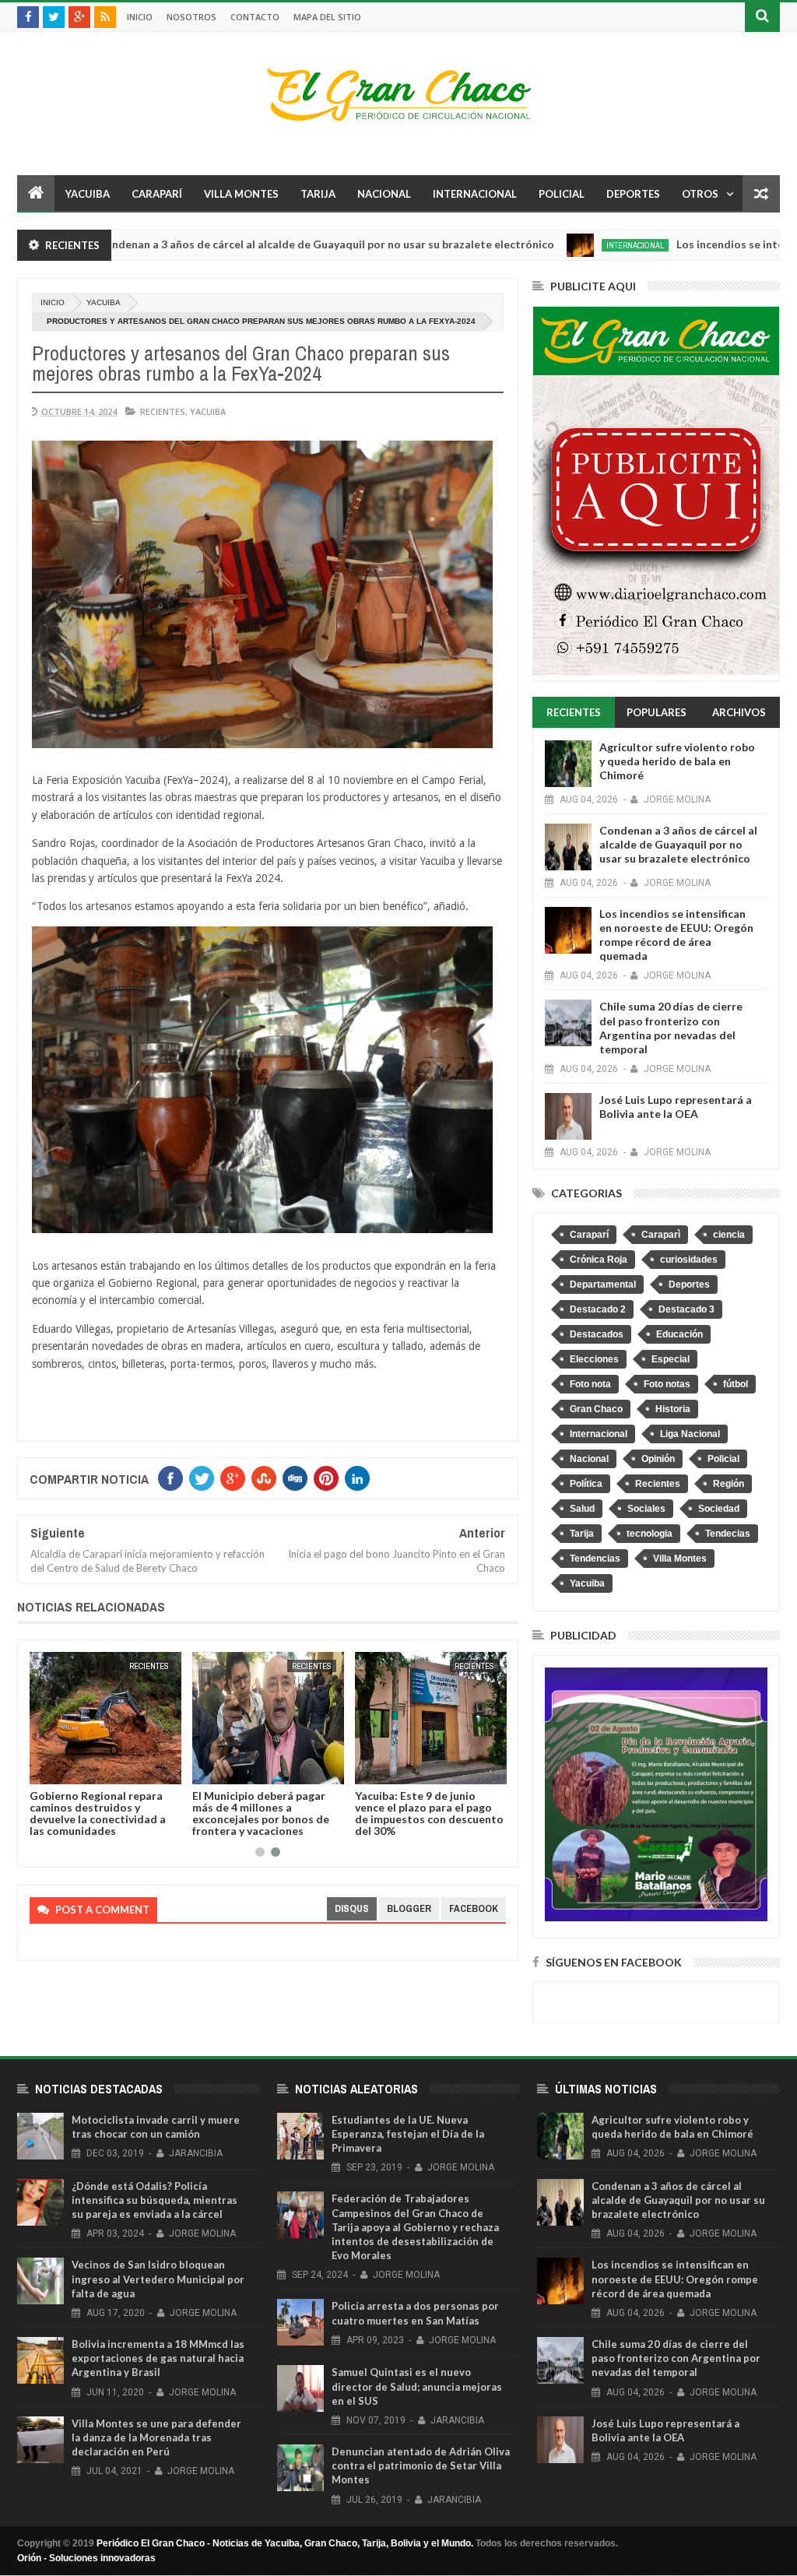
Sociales (646, 1509)
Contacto (255, 17)
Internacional (475, 194)
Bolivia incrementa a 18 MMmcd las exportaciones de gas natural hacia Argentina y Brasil (158, 2358)
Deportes (633, 194)
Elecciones (594, 1359)
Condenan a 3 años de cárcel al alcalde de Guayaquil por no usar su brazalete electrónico (248, 244)
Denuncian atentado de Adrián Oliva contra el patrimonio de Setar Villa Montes (421, 2465)
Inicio (140, 17)
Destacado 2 (598, 1309)
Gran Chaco (596, 1409)
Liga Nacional (690, 1434)
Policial (562, 194)
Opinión (658, 1459)
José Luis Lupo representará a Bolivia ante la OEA (676, 1107)
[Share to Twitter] (61, 1769)
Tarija (318, 194)
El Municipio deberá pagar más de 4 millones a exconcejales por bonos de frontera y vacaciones (98, 1813)
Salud (582, 1509)
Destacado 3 (686, 1309)
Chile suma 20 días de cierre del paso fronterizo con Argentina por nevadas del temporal (671, 1028)
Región (729, 1484)
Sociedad (719, 1509)
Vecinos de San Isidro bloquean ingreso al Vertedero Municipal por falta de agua (158, 2279)
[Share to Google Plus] (79, 1769)
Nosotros (191, 17)
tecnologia (650, 1534)
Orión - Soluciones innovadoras (86, 2558)
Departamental (603, 1284)
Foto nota (590, 1384)
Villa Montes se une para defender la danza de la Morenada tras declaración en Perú (156, 2437)
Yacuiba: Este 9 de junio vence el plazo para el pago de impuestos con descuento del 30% (267, 1813)
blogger (409, 1908)
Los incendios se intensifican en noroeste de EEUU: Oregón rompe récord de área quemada (676, 935)
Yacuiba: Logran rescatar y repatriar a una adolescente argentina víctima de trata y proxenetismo (427, 1813)
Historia (673, 1409)
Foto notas (667, 1384)
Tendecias (728, 1534)
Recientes (163, 411)
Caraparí (157, 194)
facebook (474, 1908)
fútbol (736, 1384)
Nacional (384, 194)
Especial (671, 1359)
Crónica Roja (599, 1260)
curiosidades (689, 1260)
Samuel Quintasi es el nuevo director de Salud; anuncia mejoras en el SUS (417, 2386)
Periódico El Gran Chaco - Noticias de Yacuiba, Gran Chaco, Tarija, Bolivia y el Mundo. (285, 2543)
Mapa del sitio (327, 17)
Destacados (597, 1334)
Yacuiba (88, 194)
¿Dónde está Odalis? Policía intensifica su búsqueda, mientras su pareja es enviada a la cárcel (154, 2200)
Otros (700, 194)
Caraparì (661, 1235)
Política (586, 1484)
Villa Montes (241, 194)
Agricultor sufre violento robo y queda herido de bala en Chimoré (677, 761)
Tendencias (595, 1559)
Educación (679, 1334)
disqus (352, 1908)
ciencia (729, 1235)
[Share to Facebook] (44, 1769)
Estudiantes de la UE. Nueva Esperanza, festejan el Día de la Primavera (408, 2134)
